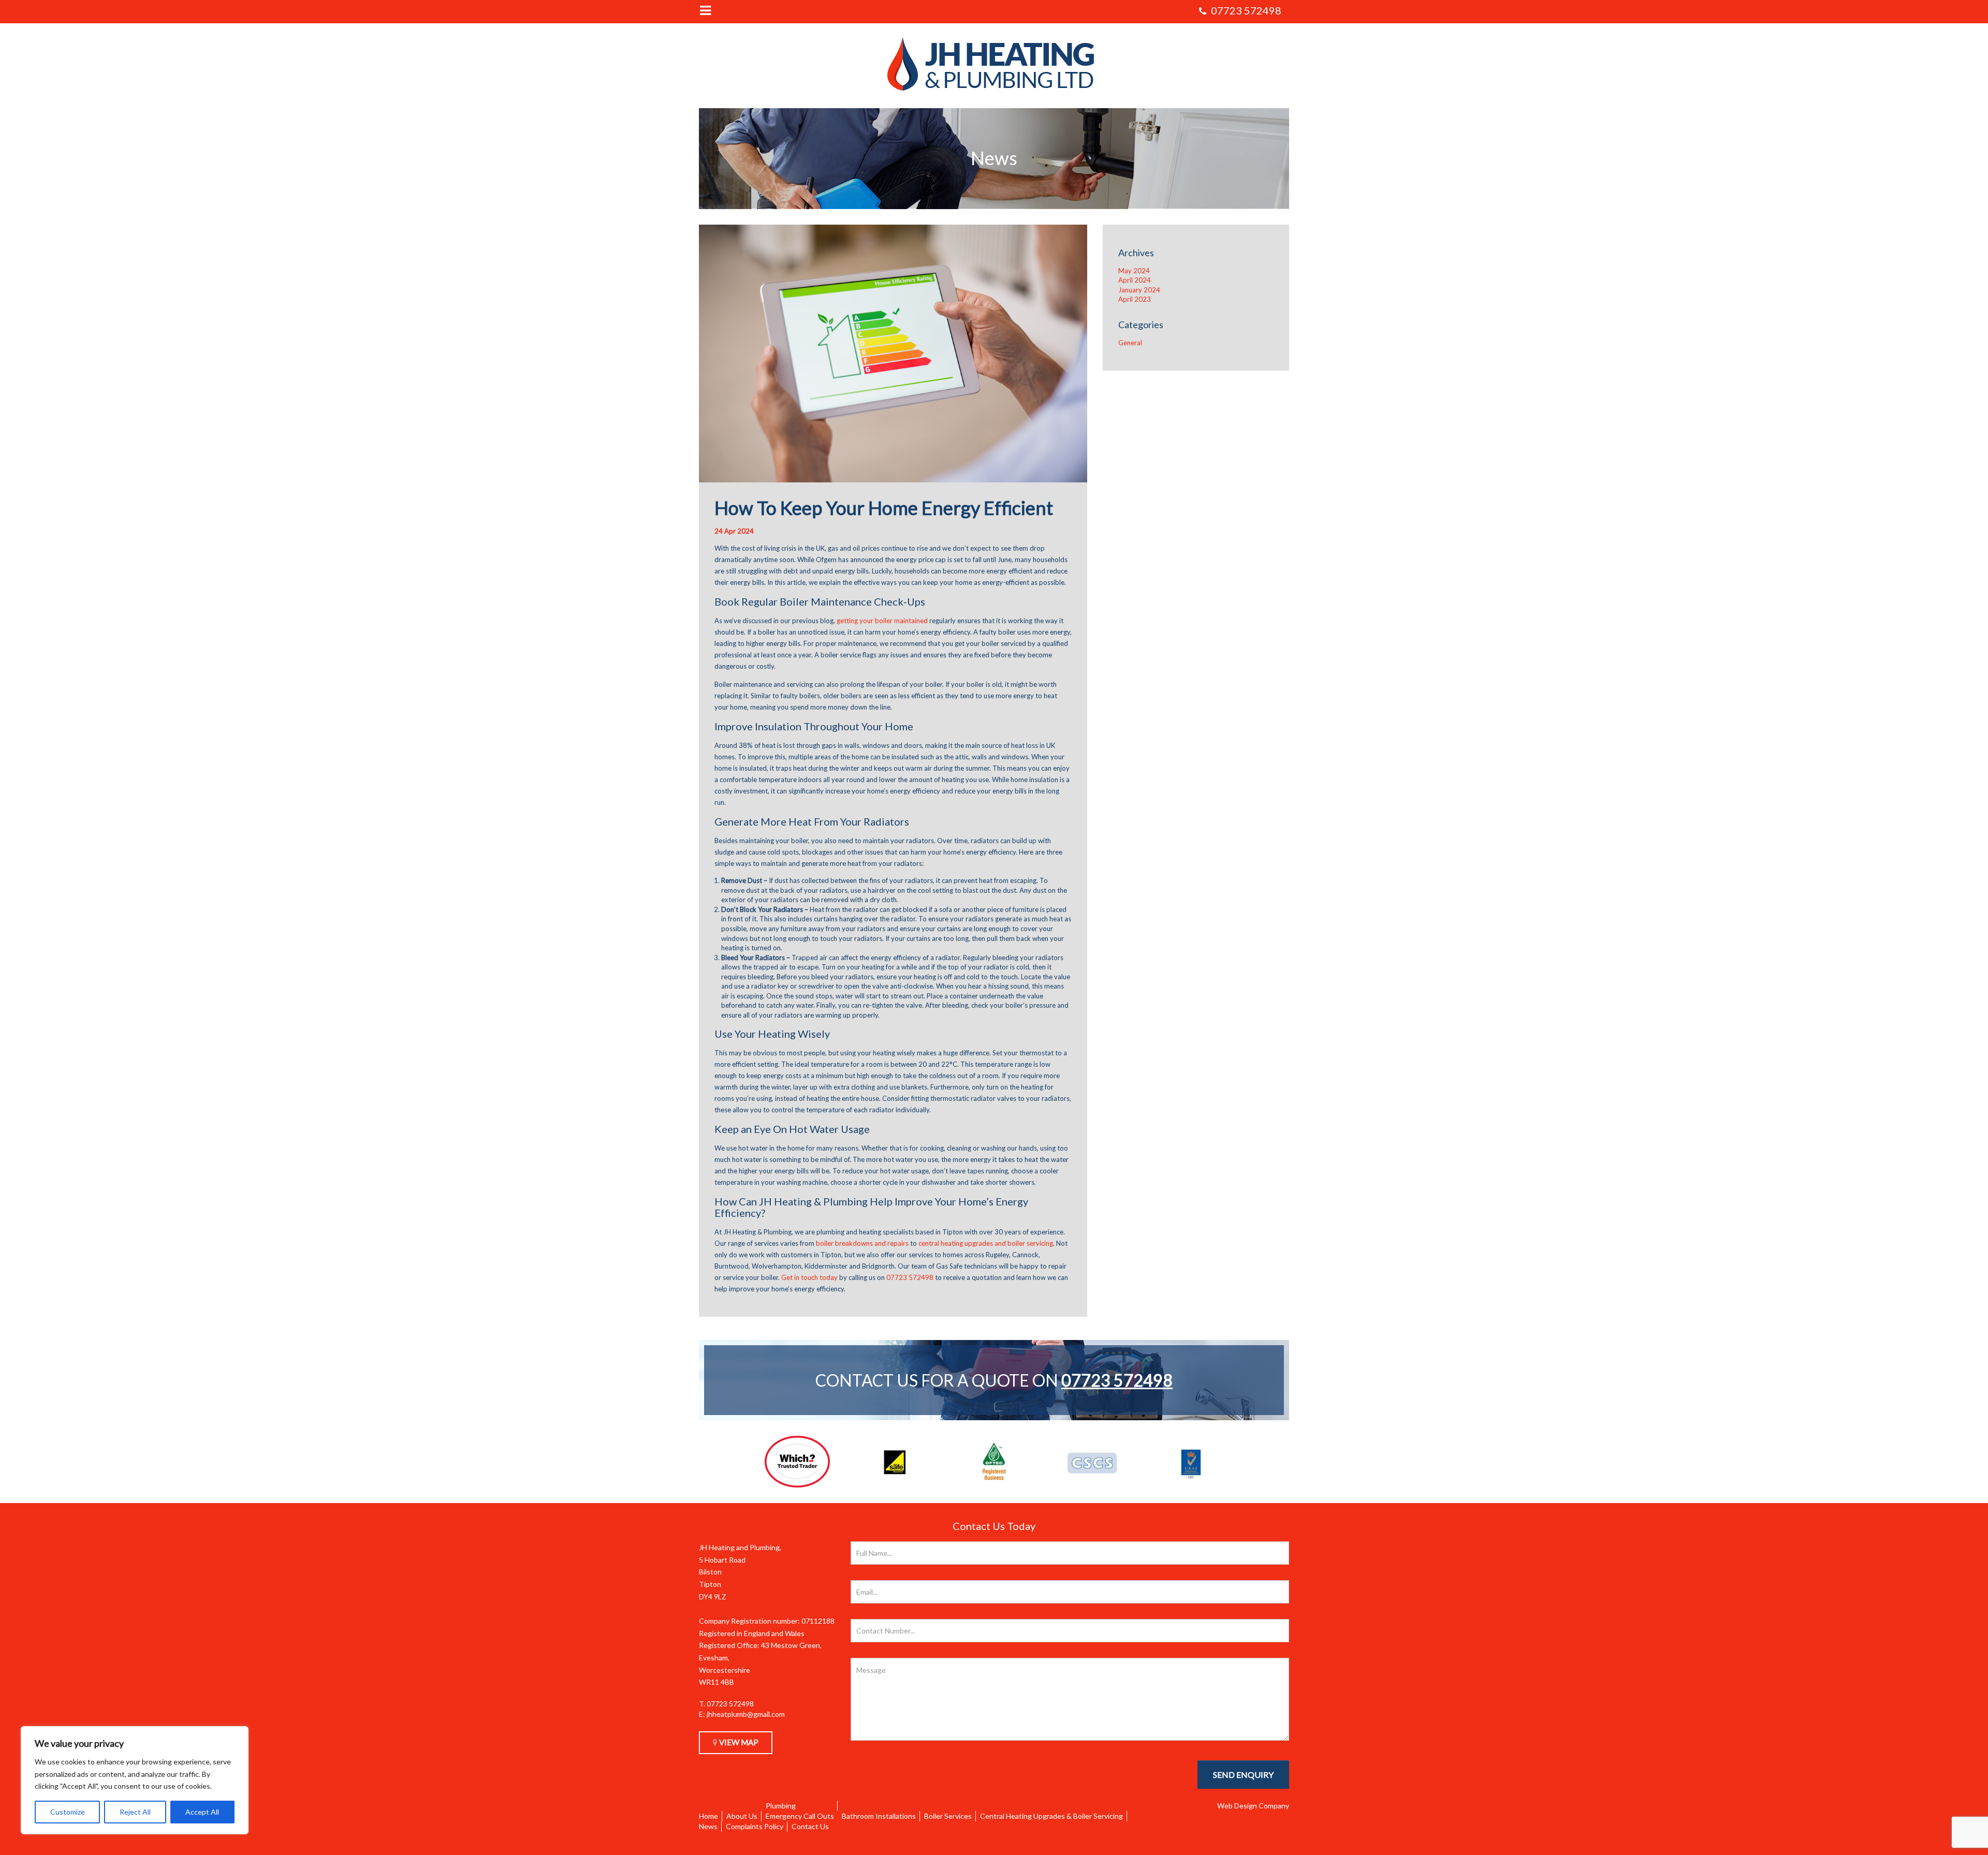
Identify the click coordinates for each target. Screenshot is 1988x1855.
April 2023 (1135, 299)
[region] (135, 1780)
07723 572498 (1117, 1380)
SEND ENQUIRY (1243, 1775)
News (708, 1826)
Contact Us (810, 1826)
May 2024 (1134, 271)
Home (708, 1816)
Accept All (202, 1812)
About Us (742, 1816)
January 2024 (1139, 290)
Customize (68, 1812)
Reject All (135, 1812)
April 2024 (1135, 280)
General (1130, 343)
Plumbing (781, 1806)
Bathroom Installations (879, 1816)
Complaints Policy (755, 1826)
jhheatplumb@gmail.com (746, 1714)
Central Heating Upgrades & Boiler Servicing (1051, 1816)
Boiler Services (948, 1816)
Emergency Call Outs (800, 1816)
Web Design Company (1253, 1806)
